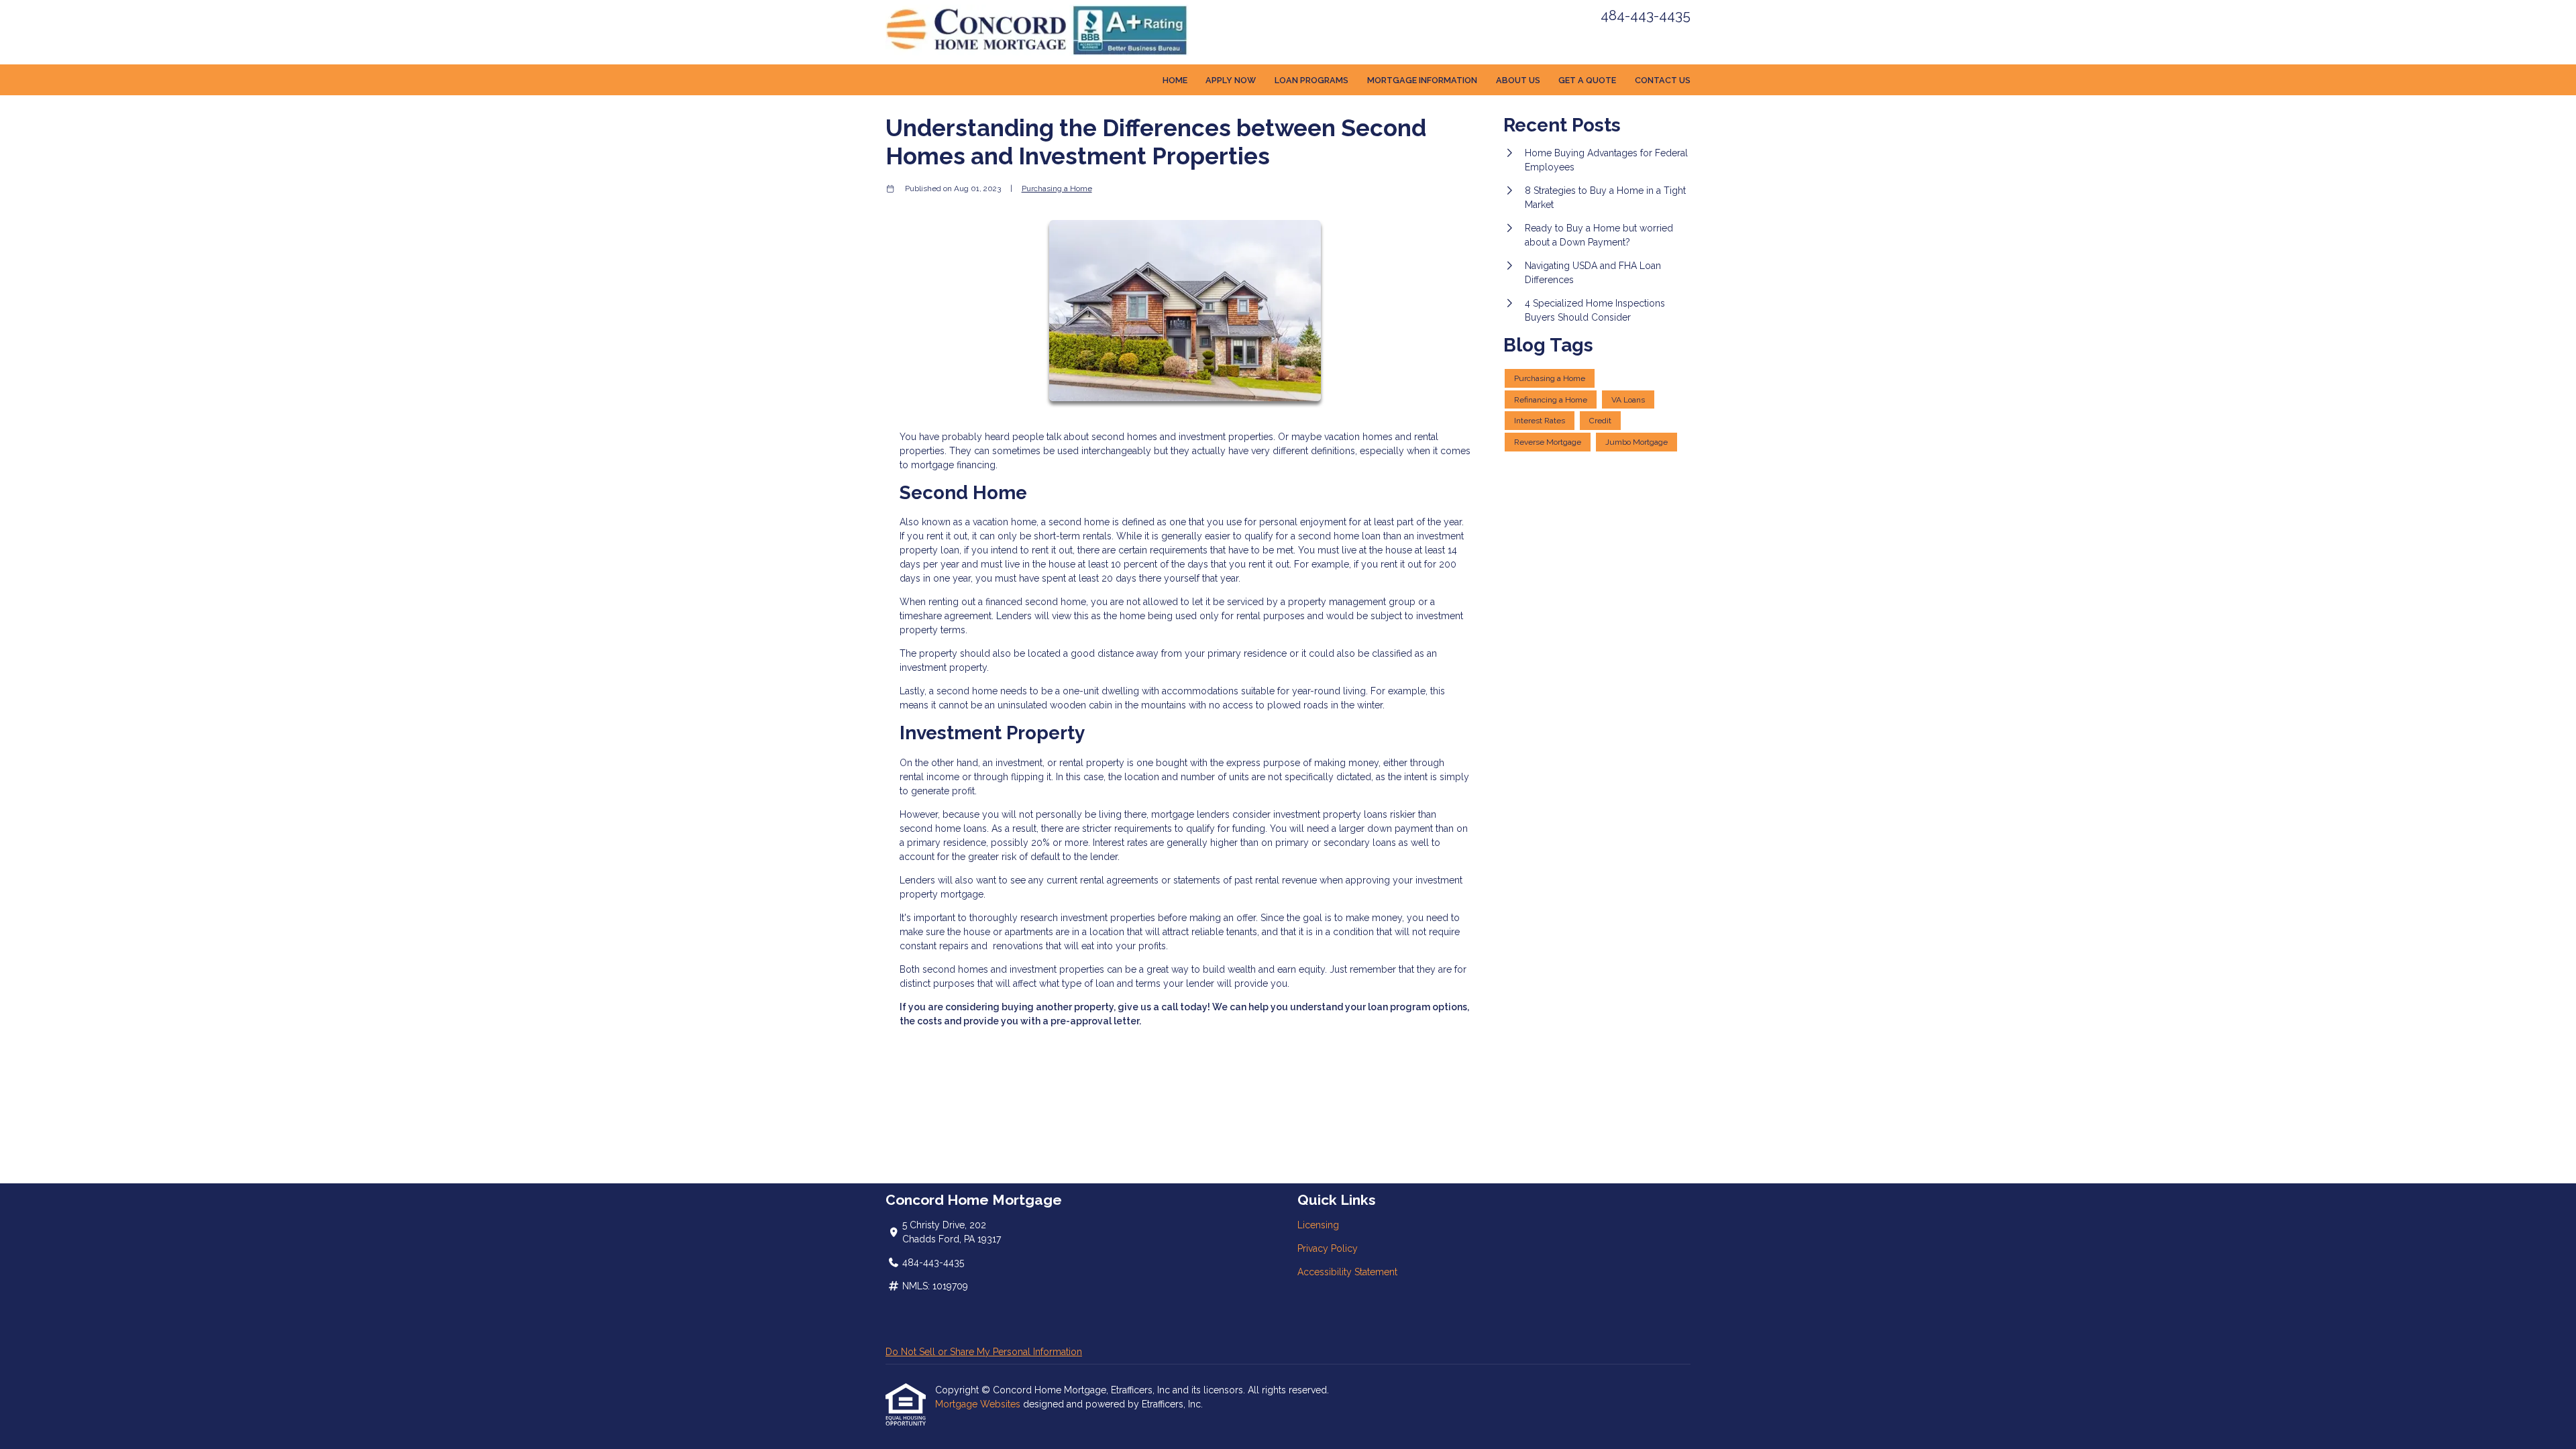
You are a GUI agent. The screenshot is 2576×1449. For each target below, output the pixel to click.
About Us (1518, 80)
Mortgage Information (1422, 80)
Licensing (1318, 1225)
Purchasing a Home (1057, 189)
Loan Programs (1311, 80)
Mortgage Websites (979, 1404)
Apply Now (1231, 80)
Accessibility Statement (1347, 1272)
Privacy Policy (1328, 1248)
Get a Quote (1587, 80)
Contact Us (1663, 80)
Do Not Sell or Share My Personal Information (984, 1352)
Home (1175, 80)
